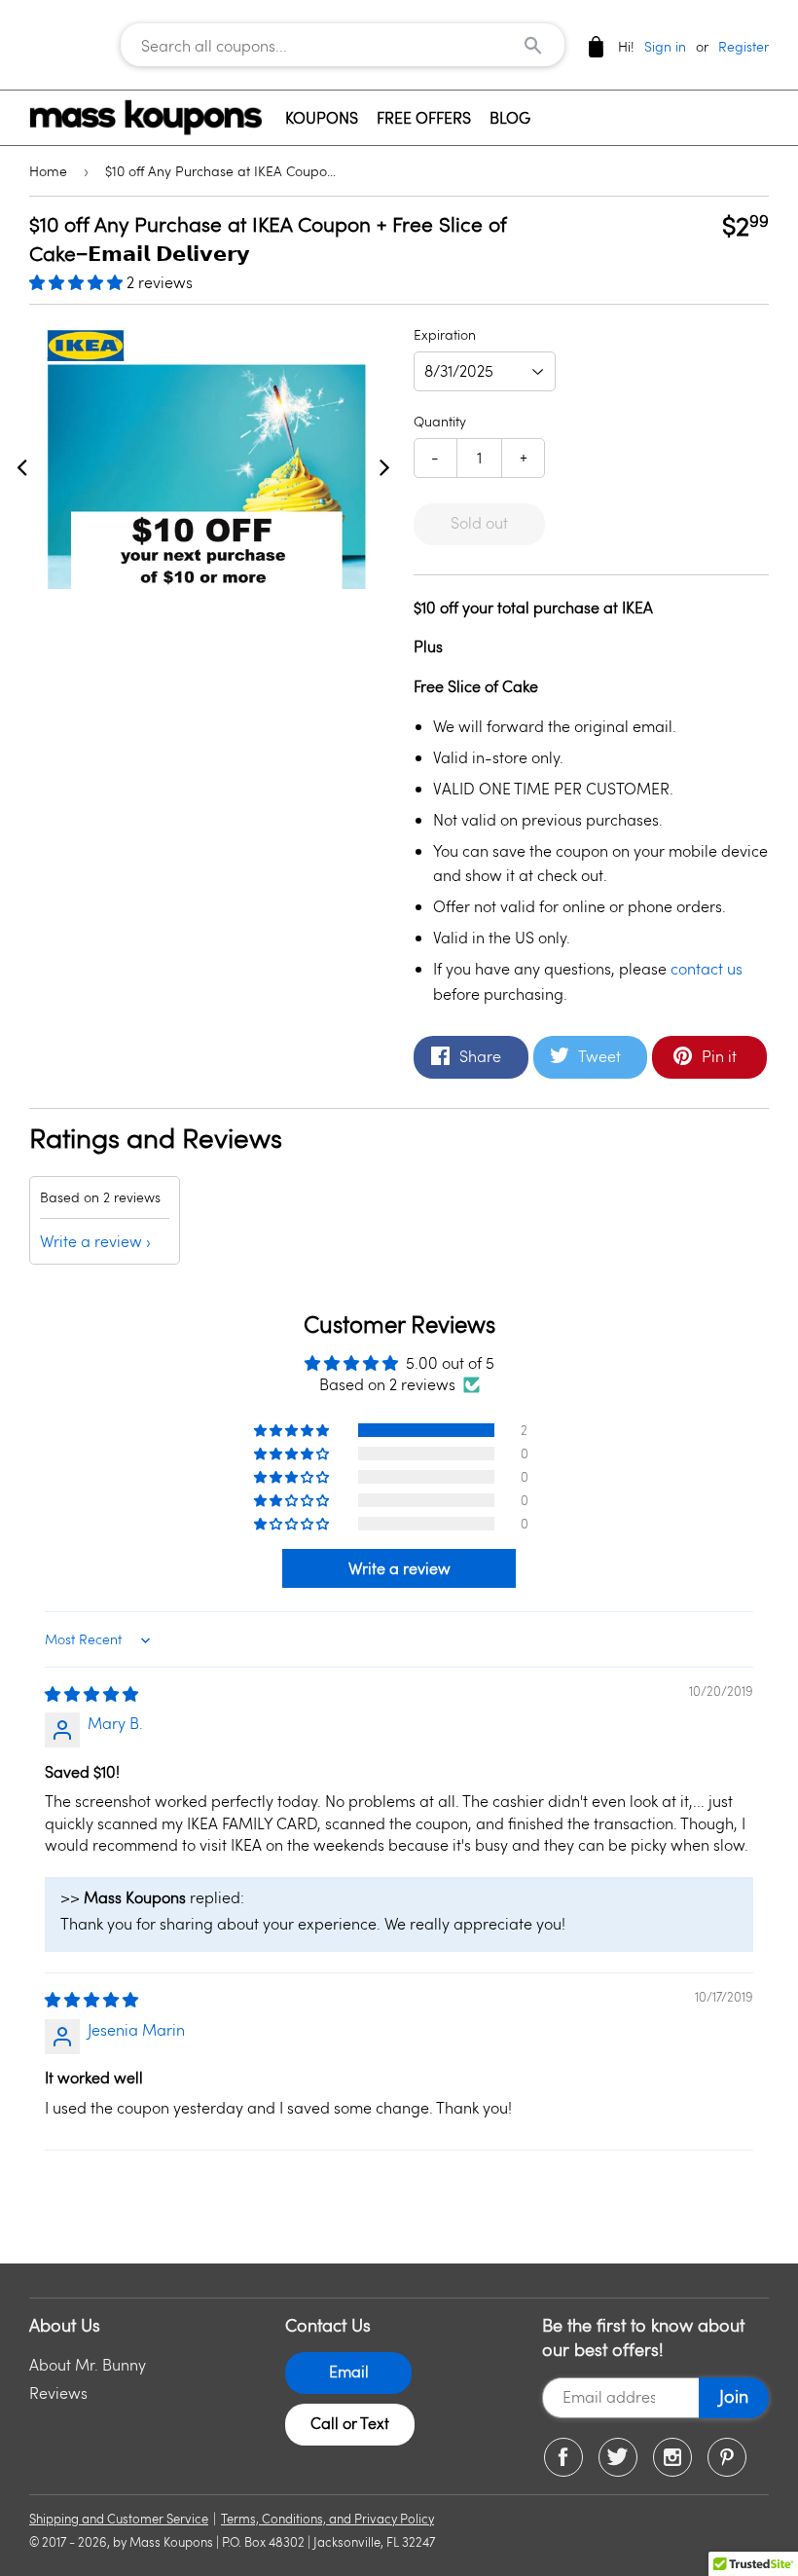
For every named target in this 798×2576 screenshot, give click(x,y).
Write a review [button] (399, 1568)
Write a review (91, 1241)
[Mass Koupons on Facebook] (563, 2457)
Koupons (322, 117)
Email (349, 2371)
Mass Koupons (171, 2542)
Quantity (440, 421)
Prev (21, 466)
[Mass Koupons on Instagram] (672, 2457)
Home (48, 171)
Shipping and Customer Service (119, 2519)
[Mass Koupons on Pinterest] (727, 2457)
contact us (707, 968)
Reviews (58, 2392)
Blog (510, 117)
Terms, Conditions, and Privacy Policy (327, 2519)
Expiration (445, 334)
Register (744, 46)
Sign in (665, 46)
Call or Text (350, 2423)
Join (734, 2396)
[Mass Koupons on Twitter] (618, 2457)
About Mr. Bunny (88, 2364)
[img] (91, 1693)
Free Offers (424, 117)
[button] (78, 282)
